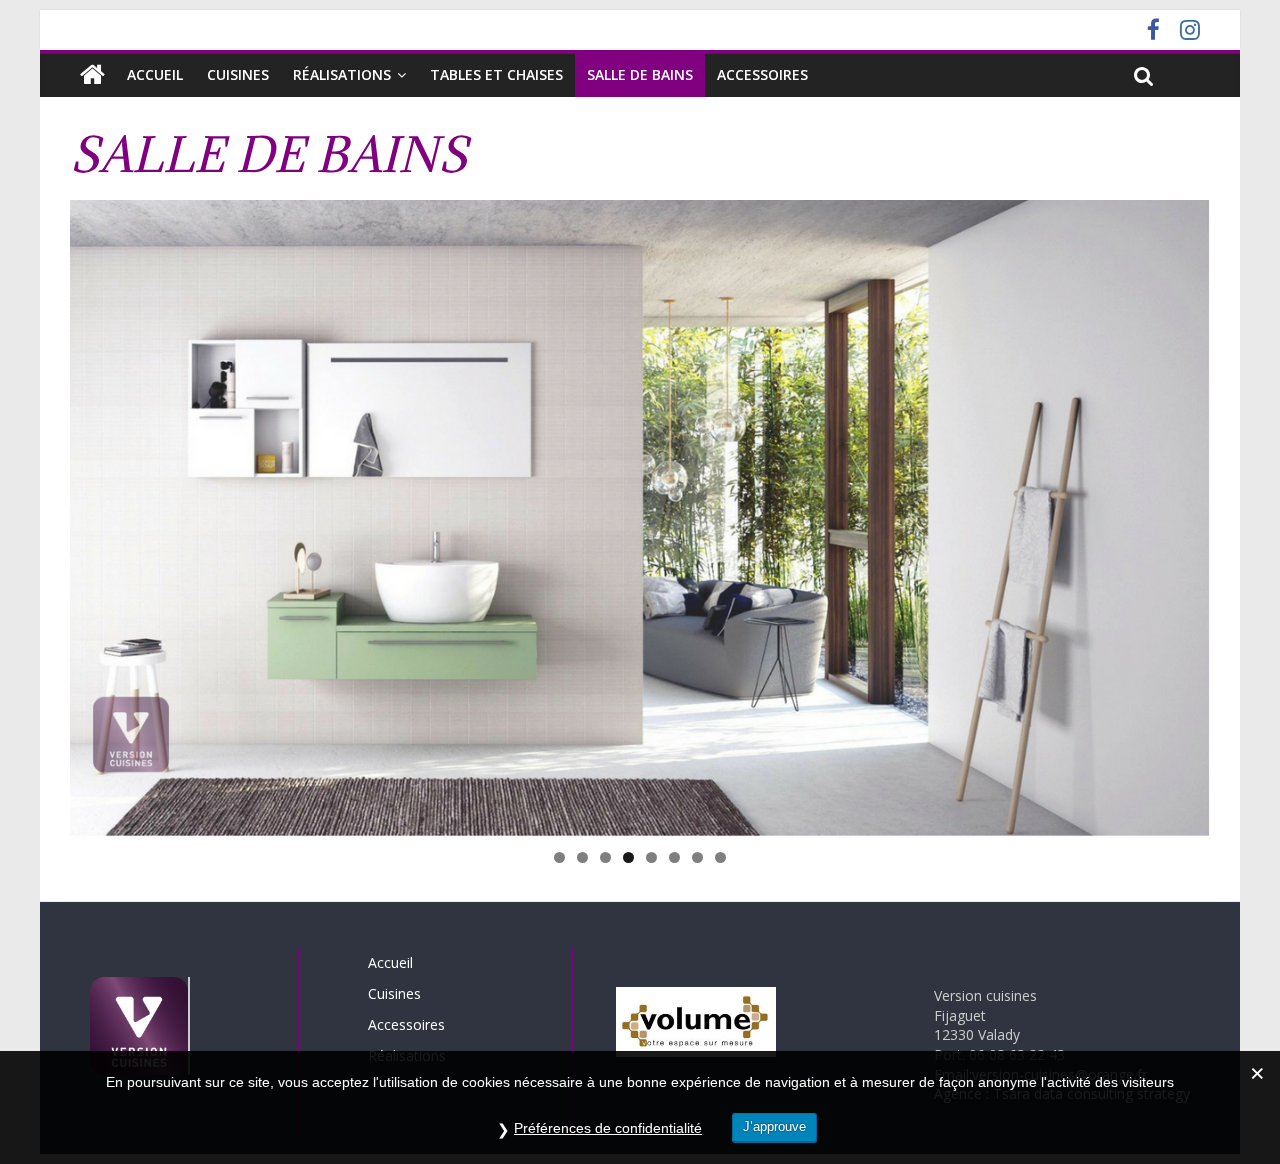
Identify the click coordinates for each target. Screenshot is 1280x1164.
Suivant (1245, 515)
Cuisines (238, 74)
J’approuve (774, 1126)
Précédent (35, 515)
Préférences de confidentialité (608, 1128)
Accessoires (762, 74)
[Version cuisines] (92, 75)
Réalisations (342, 74)
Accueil (155, 74)
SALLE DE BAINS (640, 74)
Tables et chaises (496, 74)
